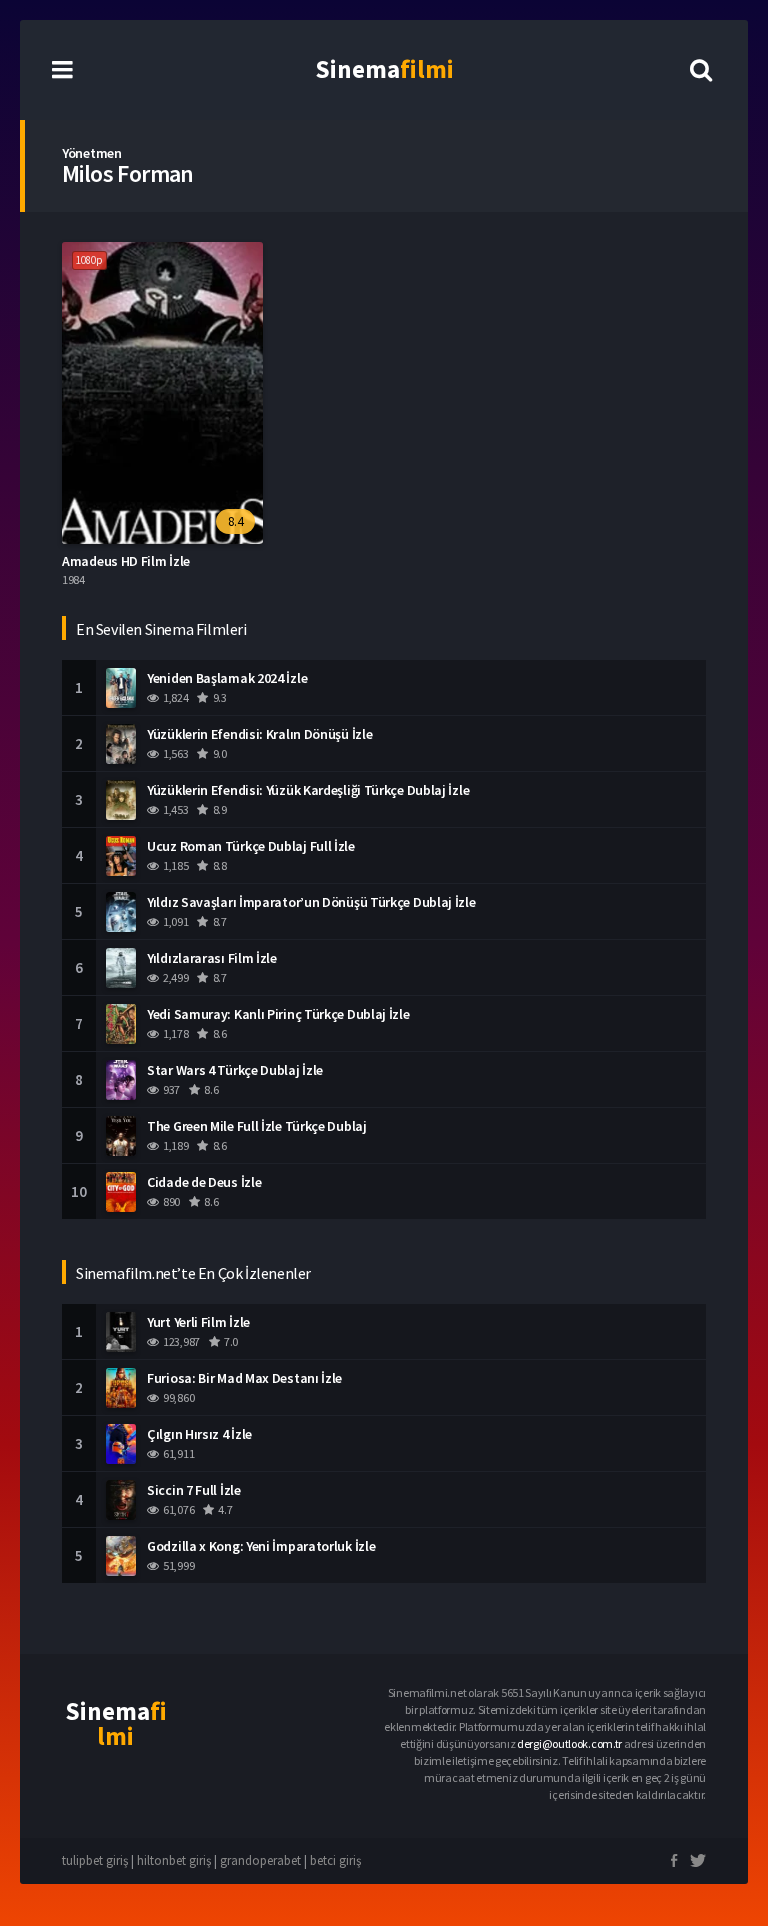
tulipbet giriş (95, 1860)
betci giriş (335, 1860)
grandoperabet (260, 1860)
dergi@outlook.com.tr (569, 1743)
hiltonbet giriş (174, 1860)
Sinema (384, 69)
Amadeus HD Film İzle (126, 561)
